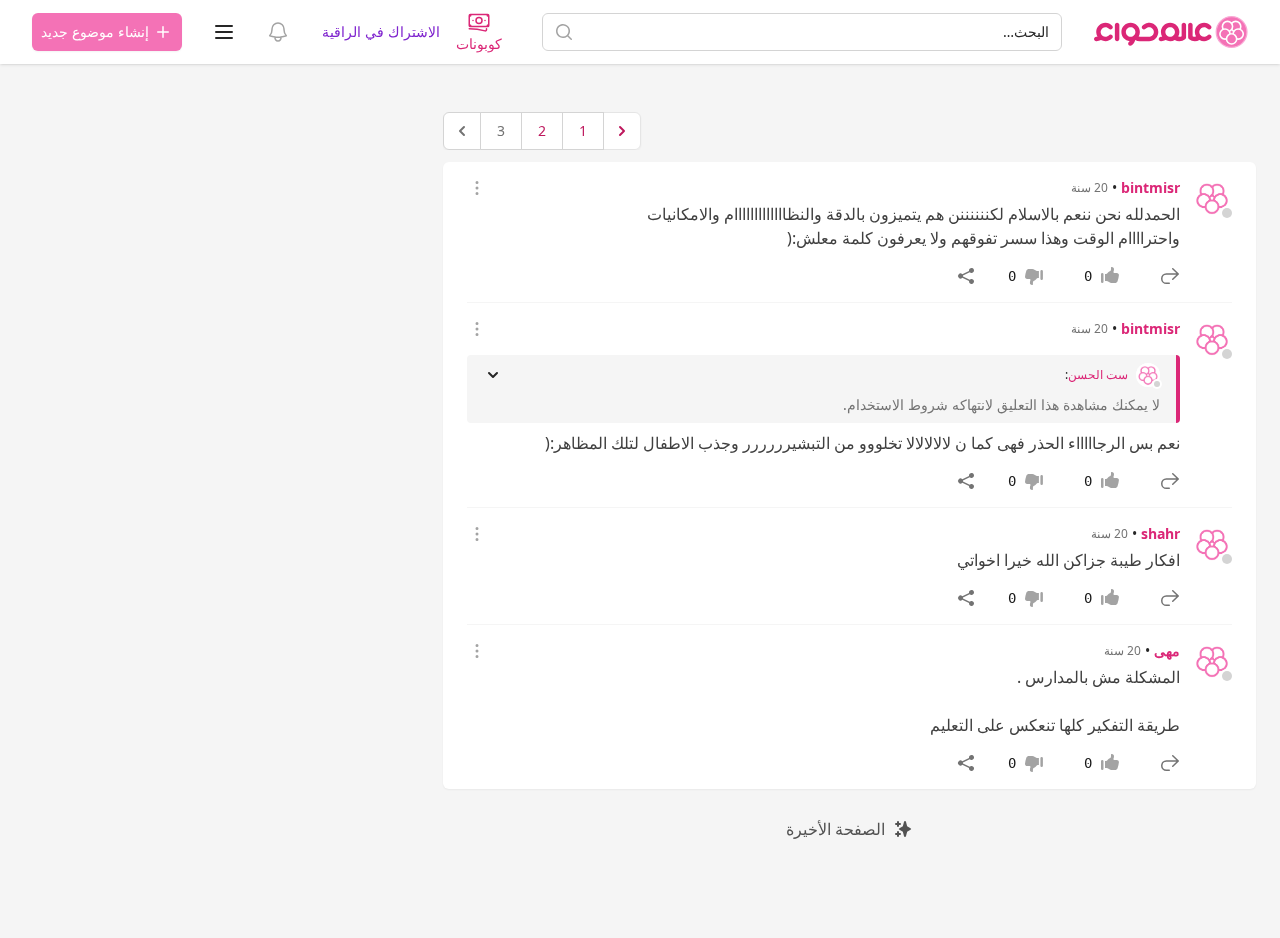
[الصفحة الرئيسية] (1171, 32)
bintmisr (1150, 187)
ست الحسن (1098, 375)
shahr (1160, 533)
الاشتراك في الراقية (381, 31)
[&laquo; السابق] (622, 131)
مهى (1167, 650)
